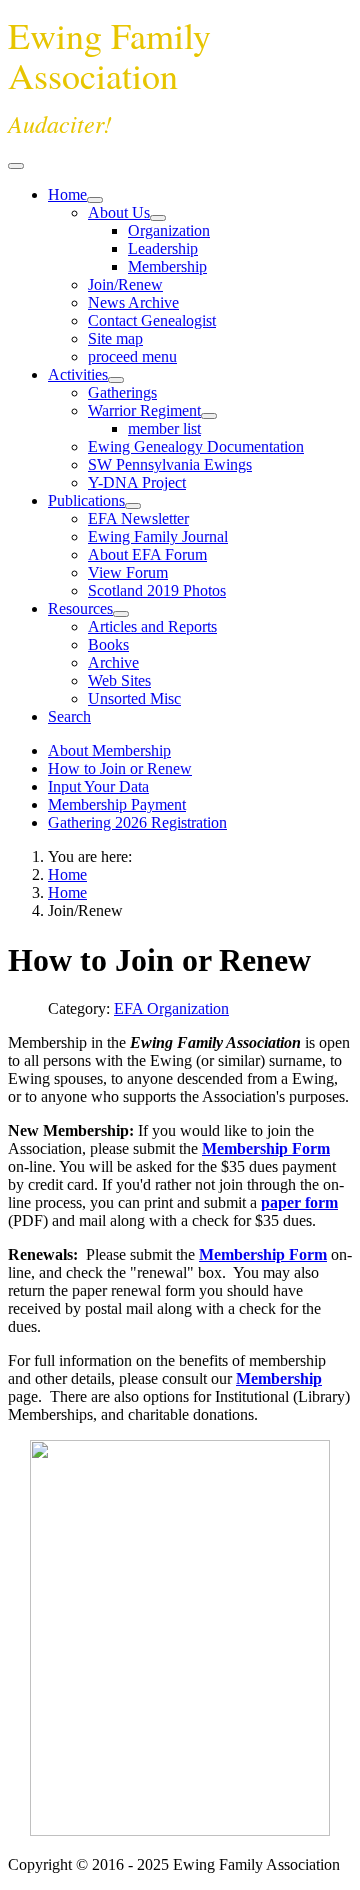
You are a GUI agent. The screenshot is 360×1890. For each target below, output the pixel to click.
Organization (169, 230)
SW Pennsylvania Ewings (170, 464)
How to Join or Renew (120, 768)
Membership (167, 266)
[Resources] (121, 614)
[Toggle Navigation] (16, 166)
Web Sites (119, 680)
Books (108, 644)
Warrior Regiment (144, 410)
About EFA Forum (147, 554)
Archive (113, 662)
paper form (299, 1202)
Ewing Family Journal (158, 536)
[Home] (95, 200)
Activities (78, 374)
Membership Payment (117, 804)
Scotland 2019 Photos (157, 590)
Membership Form (266, 1148)
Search (69, 716)
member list (164, 428)
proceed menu (132, 356)
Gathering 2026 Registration (137, 822)
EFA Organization (171, 1008)
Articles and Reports (152, 626)
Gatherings (122, 392)
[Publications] (133, 506)
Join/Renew (125, 284)
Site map (115, 338)
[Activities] (116, 380)
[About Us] (158, 218)
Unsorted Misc (134, 698)
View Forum (128, 572)
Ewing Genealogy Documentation (196, 446)
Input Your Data (98, 786)
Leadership (163, 248)
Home (67, 194)
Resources (80, 608)
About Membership (109, 750)
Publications (86, 500)
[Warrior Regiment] (209, 416)
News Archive (133, 302)
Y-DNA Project (137, 482)
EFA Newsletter (138, 518)
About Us (119, 212)
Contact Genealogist (152, 320)
